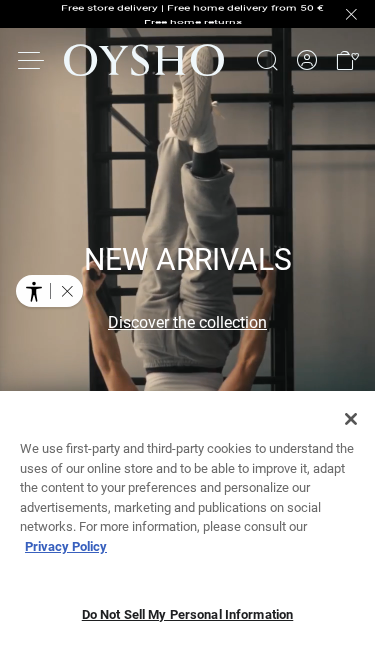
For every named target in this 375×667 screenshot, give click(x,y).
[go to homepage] (144, 60)
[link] (307, 60)
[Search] (267, 60)
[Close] (351, 419)
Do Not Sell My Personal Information (188, 614)
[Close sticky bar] (351, 14)
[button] (347, 60)
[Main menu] (32, 60)
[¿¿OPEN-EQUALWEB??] (49, 291)
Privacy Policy (66, 546)
